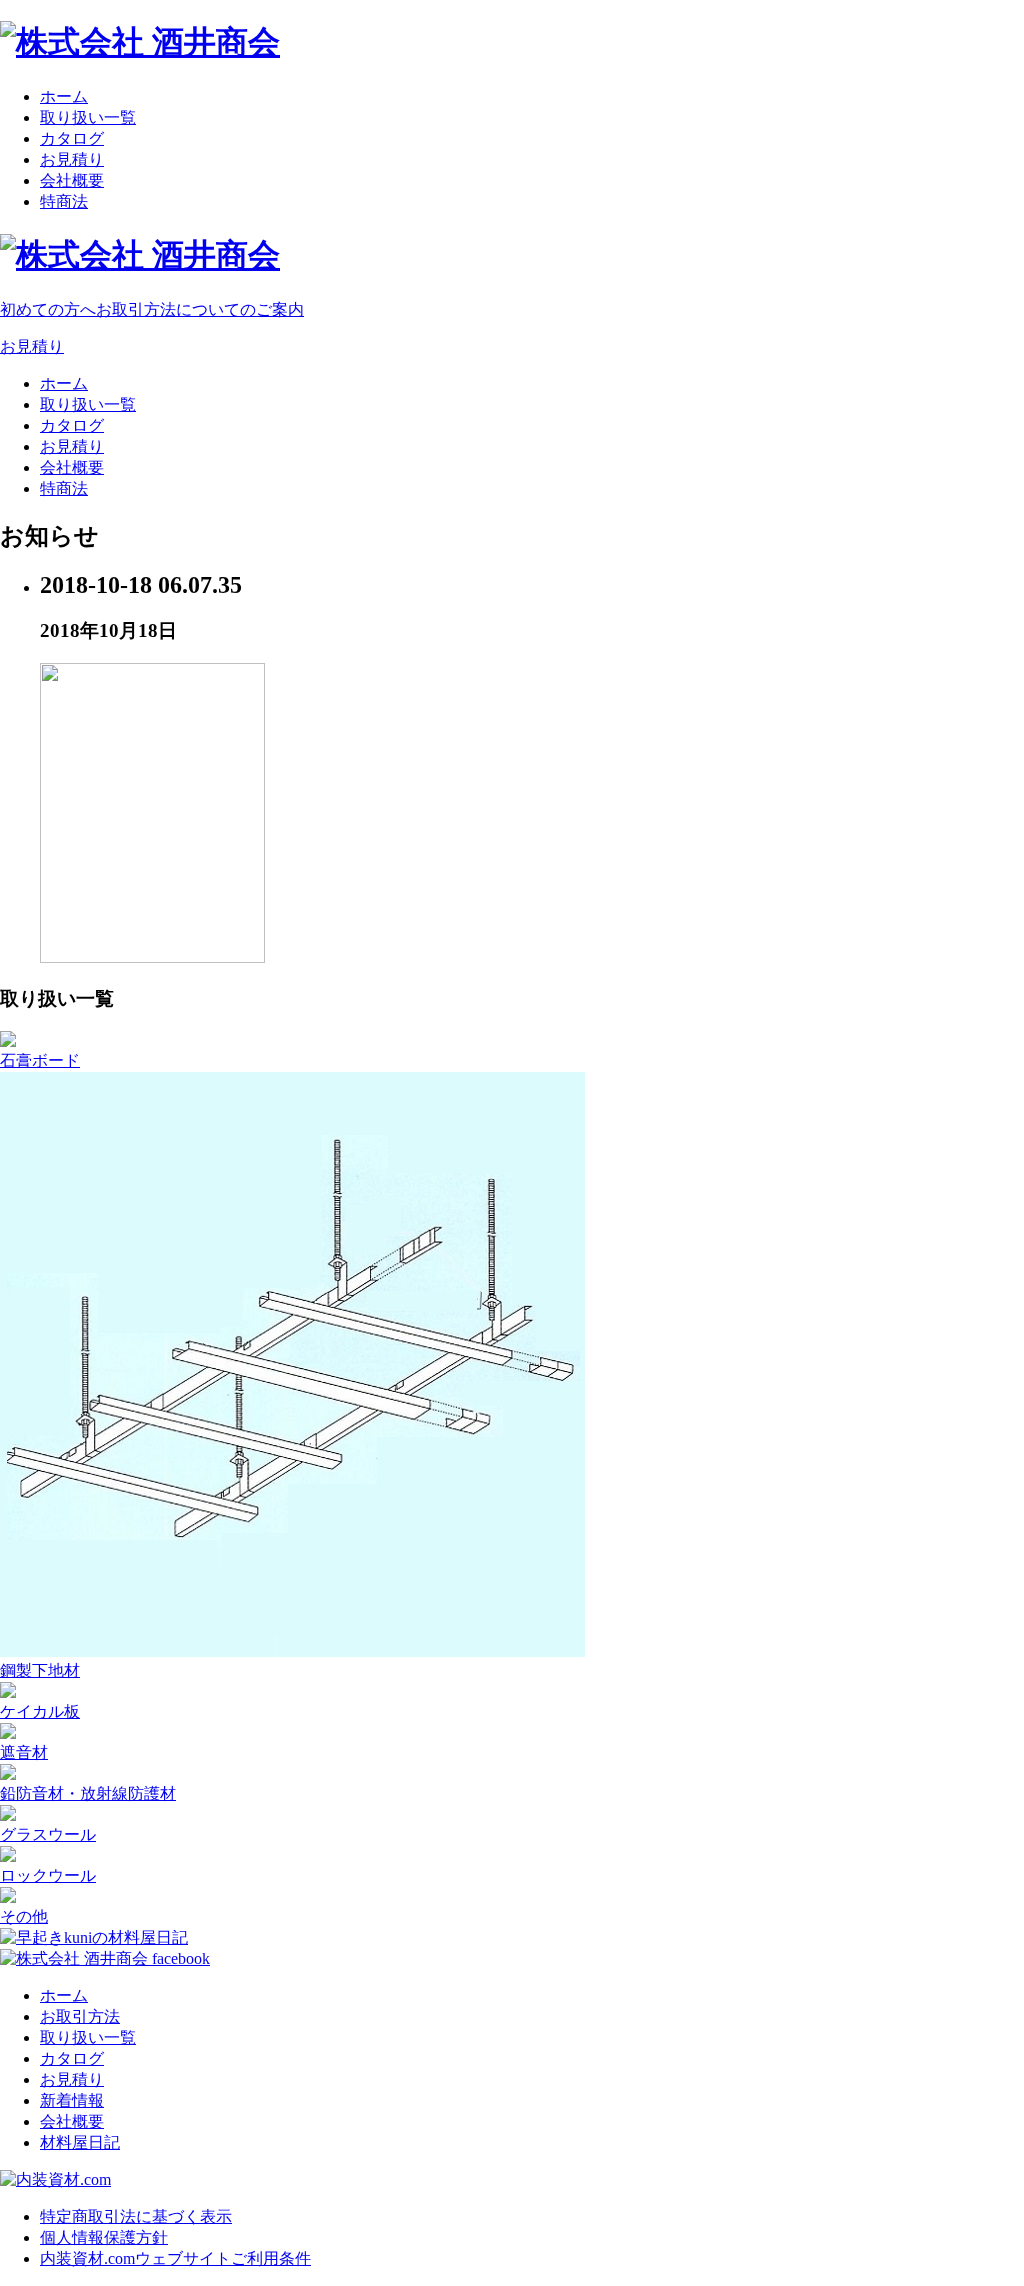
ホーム (64, 96)
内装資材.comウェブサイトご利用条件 (175, 2258)
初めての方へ (152, 309)
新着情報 (72, 2100)
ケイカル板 (40, 1711)
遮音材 (24, 1752)
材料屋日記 (80, 2142)
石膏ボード (40, 1060)
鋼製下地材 (40, 1670)
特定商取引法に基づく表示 (136, 2216)
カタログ (72, 138)
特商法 (64, 201)
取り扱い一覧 (88, 117)
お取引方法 (80, 2016)
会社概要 (72, 180)
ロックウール (48, 1875)
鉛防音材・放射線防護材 (88, 1793)
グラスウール (48, 1834)
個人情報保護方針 (104, 2237)
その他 (24, 1916)
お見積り (72, 159)
